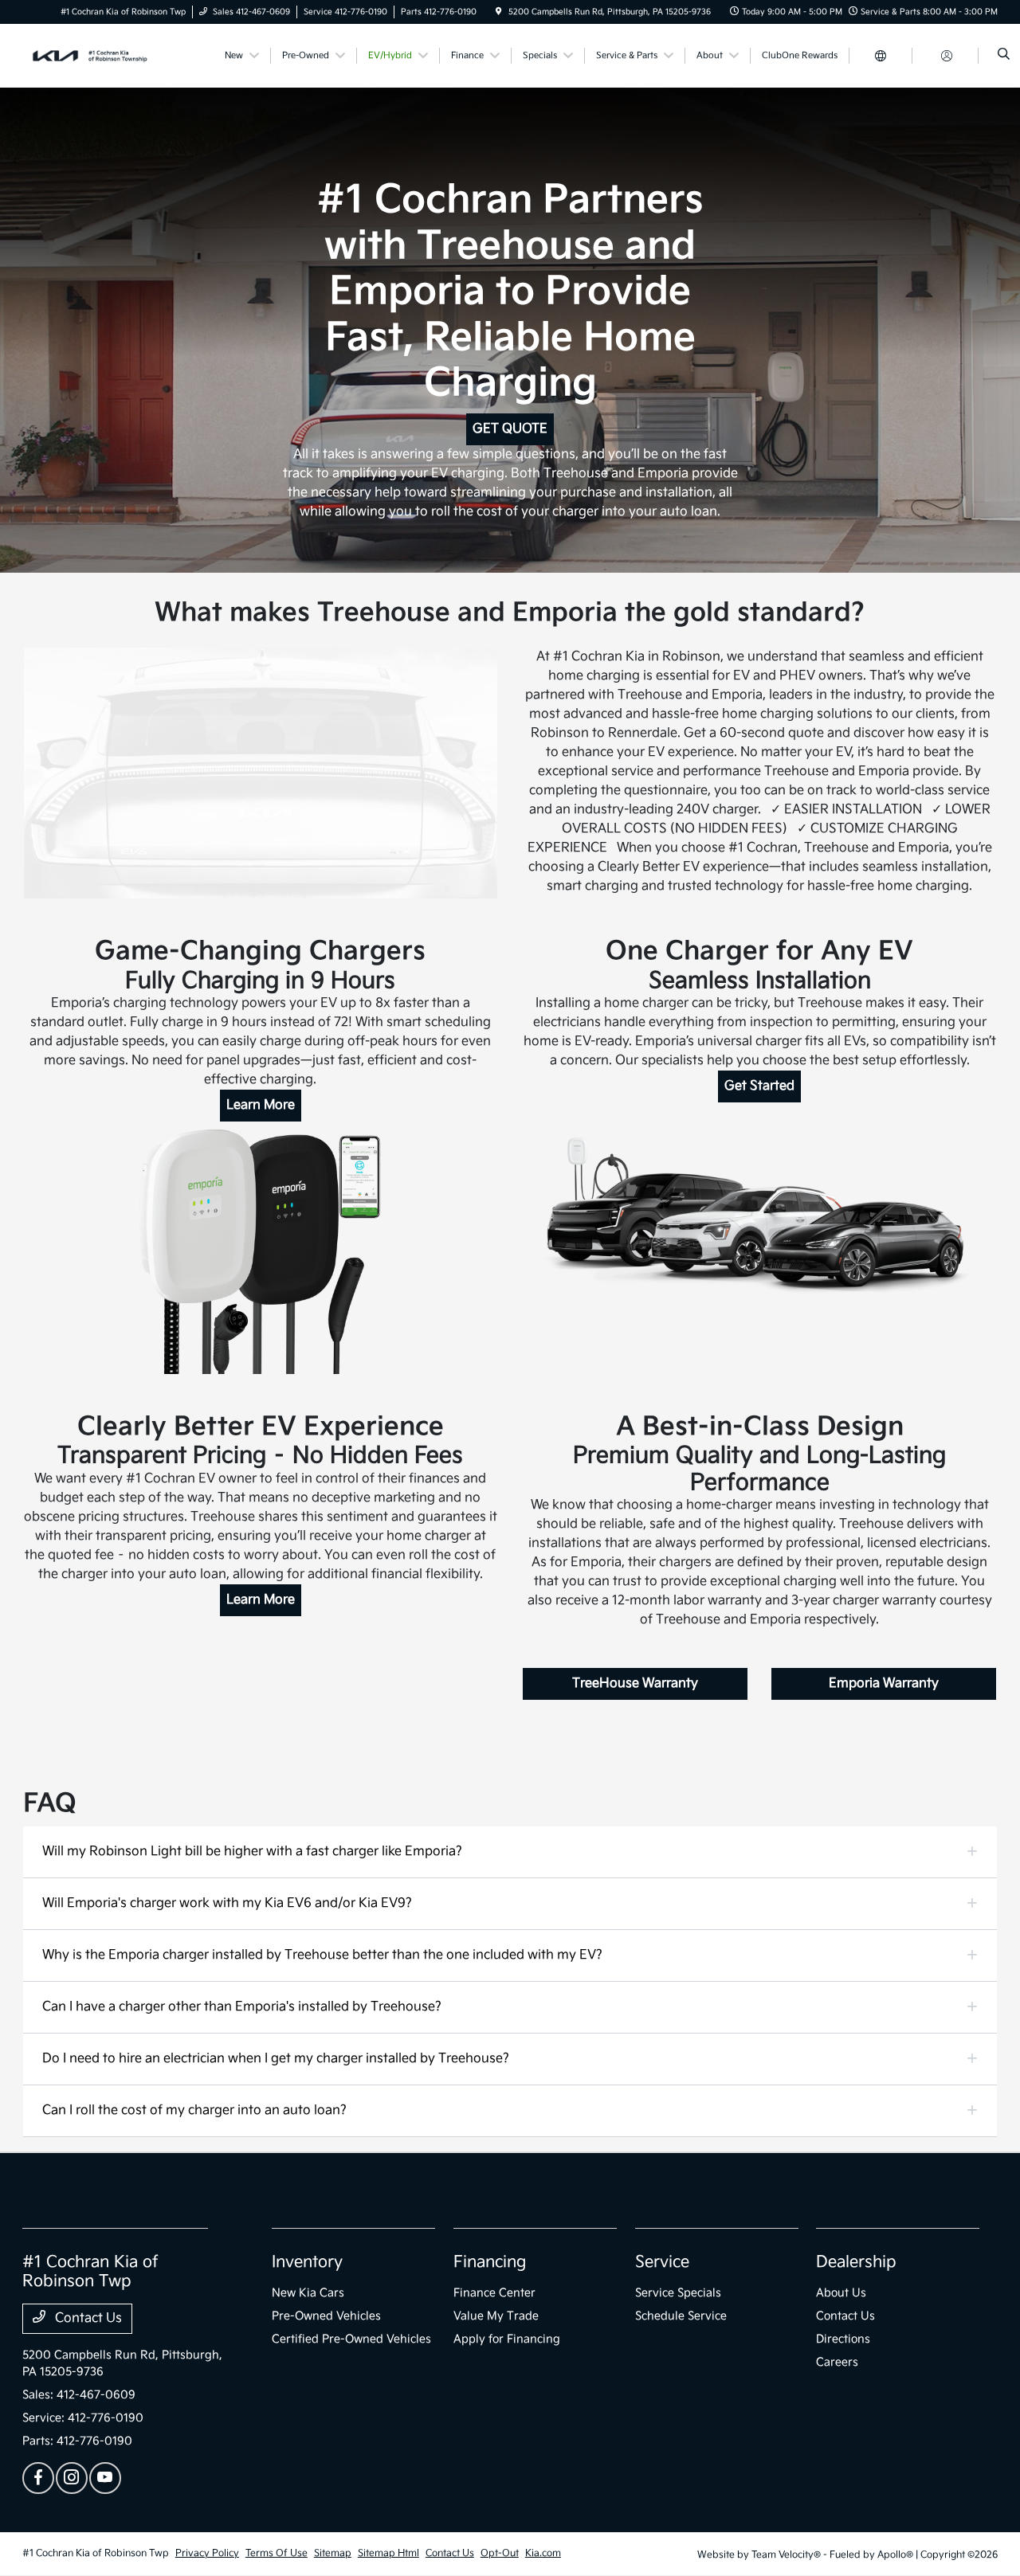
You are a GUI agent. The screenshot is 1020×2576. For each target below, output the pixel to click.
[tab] (510, 1852)
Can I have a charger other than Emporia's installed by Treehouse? (242, 2007)
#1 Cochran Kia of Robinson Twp (96, 2553)
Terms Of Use (277, 2553)
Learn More (261, 1105)
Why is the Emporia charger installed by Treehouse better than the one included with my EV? (322, 1955)
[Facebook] (38, 2478)
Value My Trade (496, 2316)
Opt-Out (500, 2553)
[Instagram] (72, 2478)
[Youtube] (105, 2478)
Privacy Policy (207, 2553)
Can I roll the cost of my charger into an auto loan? (194, 2110)
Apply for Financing (507, 2339)
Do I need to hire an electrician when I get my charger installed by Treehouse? (276, 2059)
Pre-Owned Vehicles (326, 2316)
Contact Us (87, 2318)
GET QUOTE (510, 429)
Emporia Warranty (884, 1683)
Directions (843, 2339)
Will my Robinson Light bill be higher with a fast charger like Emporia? (252, 1852)
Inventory (307, 2262)
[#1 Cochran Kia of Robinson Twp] (94, 55)
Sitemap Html (388, 2553)
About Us (841, 2293)
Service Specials (678, 2293)
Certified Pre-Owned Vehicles (351, 2339)
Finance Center (494, 2293)
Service (662, 2262)
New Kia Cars (308, 2293)
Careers (837, 2362)
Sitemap (333, 2553)
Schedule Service (681, 2316)
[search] (1004, 56)
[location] (499, 12)
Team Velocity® (786, 2555)
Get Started (759, 1086)
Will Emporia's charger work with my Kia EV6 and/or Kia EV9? (227, 1903)
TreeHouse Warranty (635, 1683)
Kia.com (543, 2553)
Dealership (856, 2262)
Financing (490, 2262)
